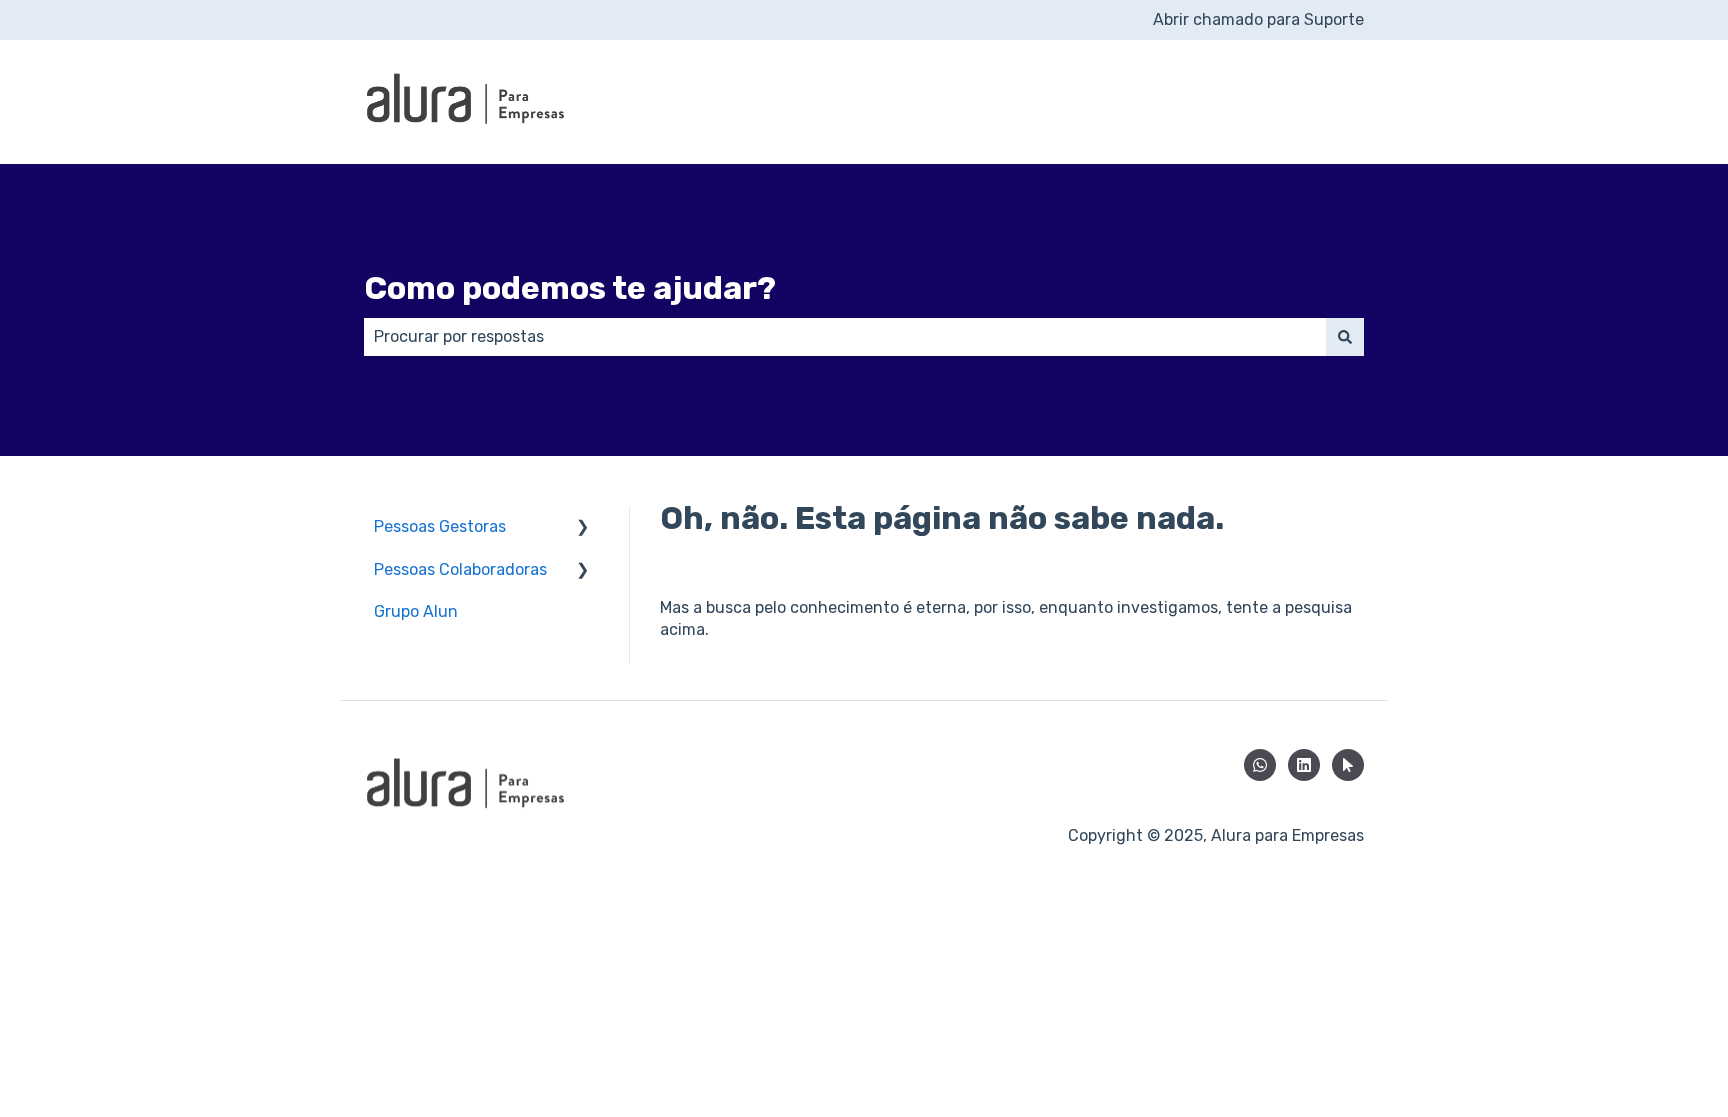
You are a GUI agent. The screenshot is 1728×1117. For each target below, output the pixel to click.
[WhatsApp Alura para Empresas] (1260, 765)
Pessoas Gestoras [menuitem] (440, 526)
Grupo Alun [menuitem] (416, 611)
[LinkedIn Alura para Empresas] (1304, 765)
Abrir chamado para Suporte (1258, 19)
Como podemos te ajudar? (570, 288)
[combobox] (845, 337)
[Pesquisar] (1345, 337)
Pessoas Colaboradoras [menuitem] (460, 569)
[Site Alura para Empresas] (1348, 765)
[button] (583, 528)
